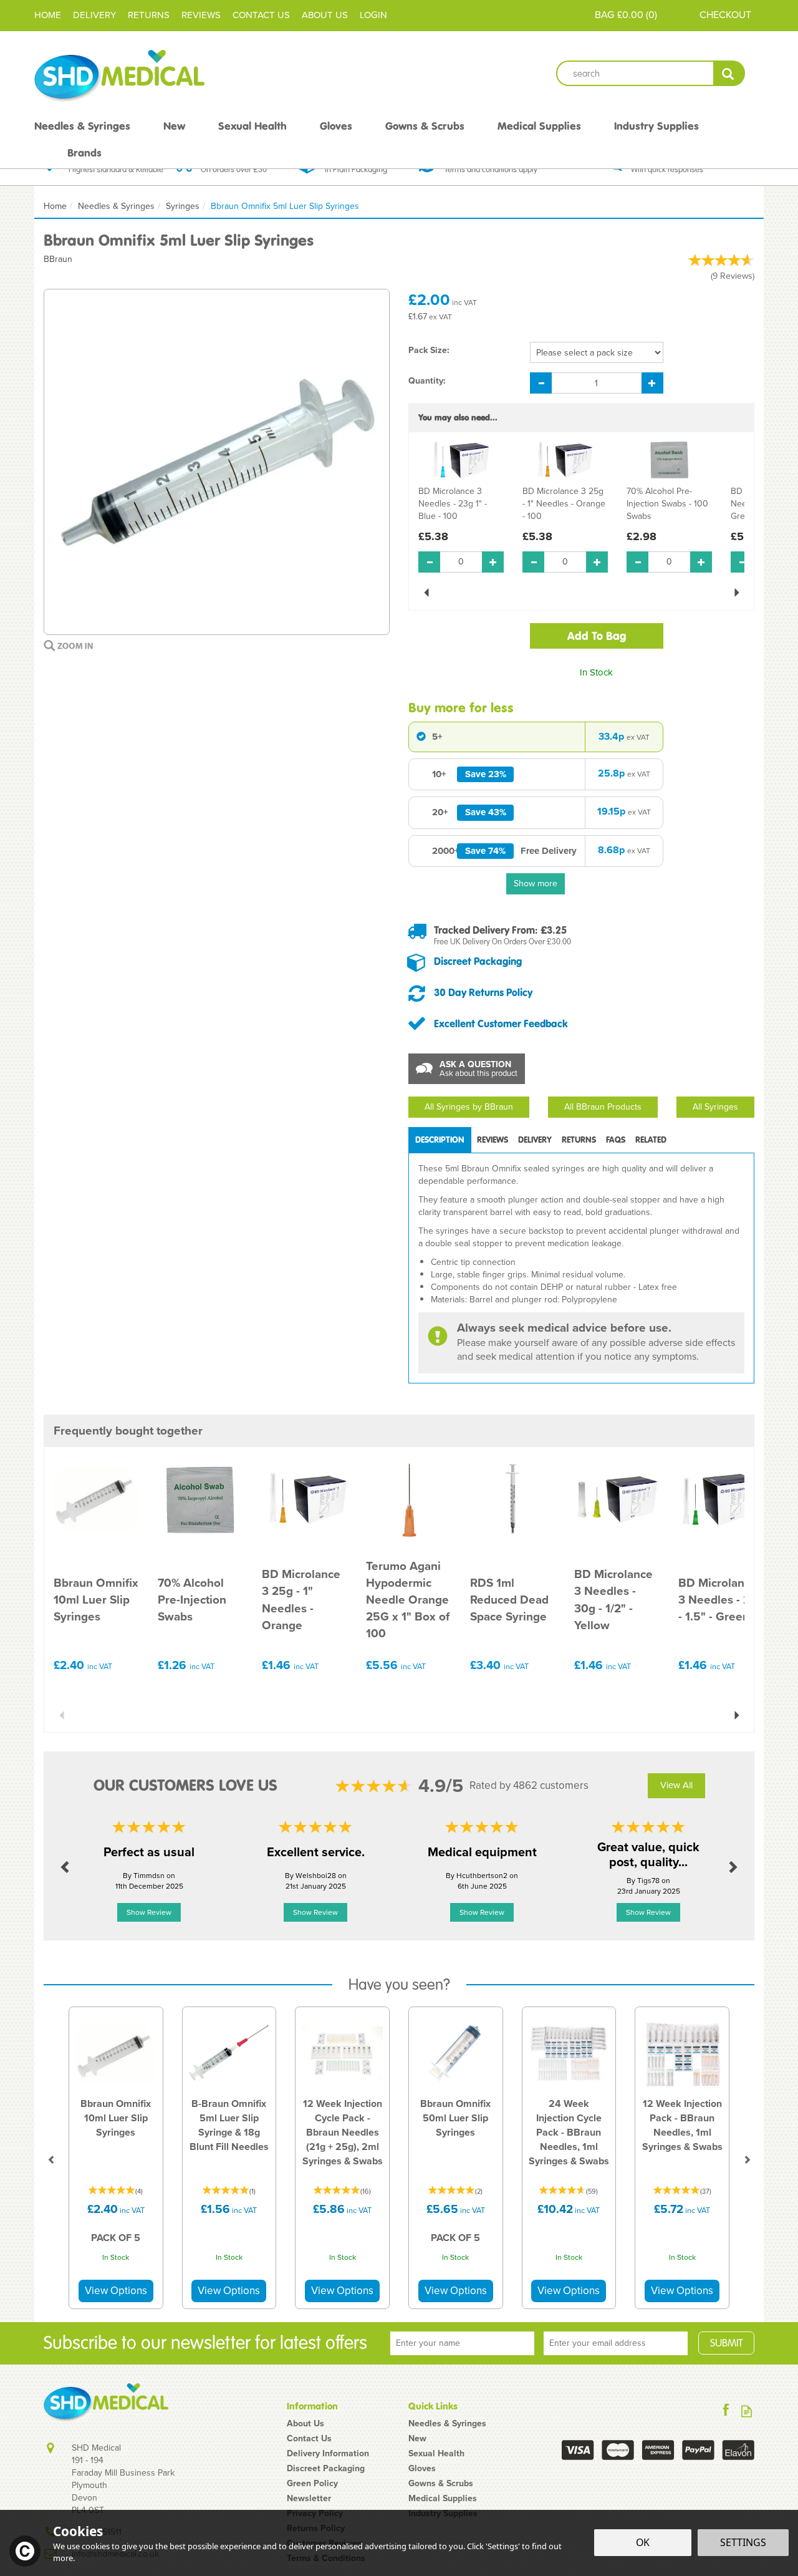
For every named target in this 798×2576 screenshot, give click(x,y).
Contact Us (309, 2439)
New (417, 2439)
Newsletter (309, 2499)
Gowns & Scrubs (441, 2484)
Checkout (725, 15)
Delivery (535, 1140)
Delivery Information (328, 2454)
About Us (305, 2424)
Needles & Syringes (447, 2424)
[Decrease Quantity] (541, 383)
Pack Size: (429, 351)
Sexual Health (436, 2454)
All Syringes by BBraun (469, 1107)
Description (440, 1140)
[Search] (729, 73)
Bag (604, 15)
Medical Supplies (443, 2499)
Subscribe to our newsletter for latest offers (205, 2343)
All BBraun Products (603, 1107)
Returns (579, 1140)
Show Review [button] (149, 1912)
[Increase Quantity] (652, 383)
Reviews (201, 15)
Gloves (422, 2469)
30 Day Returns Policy (483, 992)
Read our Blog (747, 2411)
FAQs (616, 1140)
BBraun (58, 259)
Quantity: (427, 381)
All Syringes (715, 1107)
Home (48, 15)
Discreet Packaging (478, 961)
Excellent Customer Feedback (501, 1024)
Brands (84, 153)
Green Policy (312, 2484)
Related (651, 1140)
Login (373, 15)
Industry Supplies (656, 126)
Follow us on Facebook (726, 2411)
